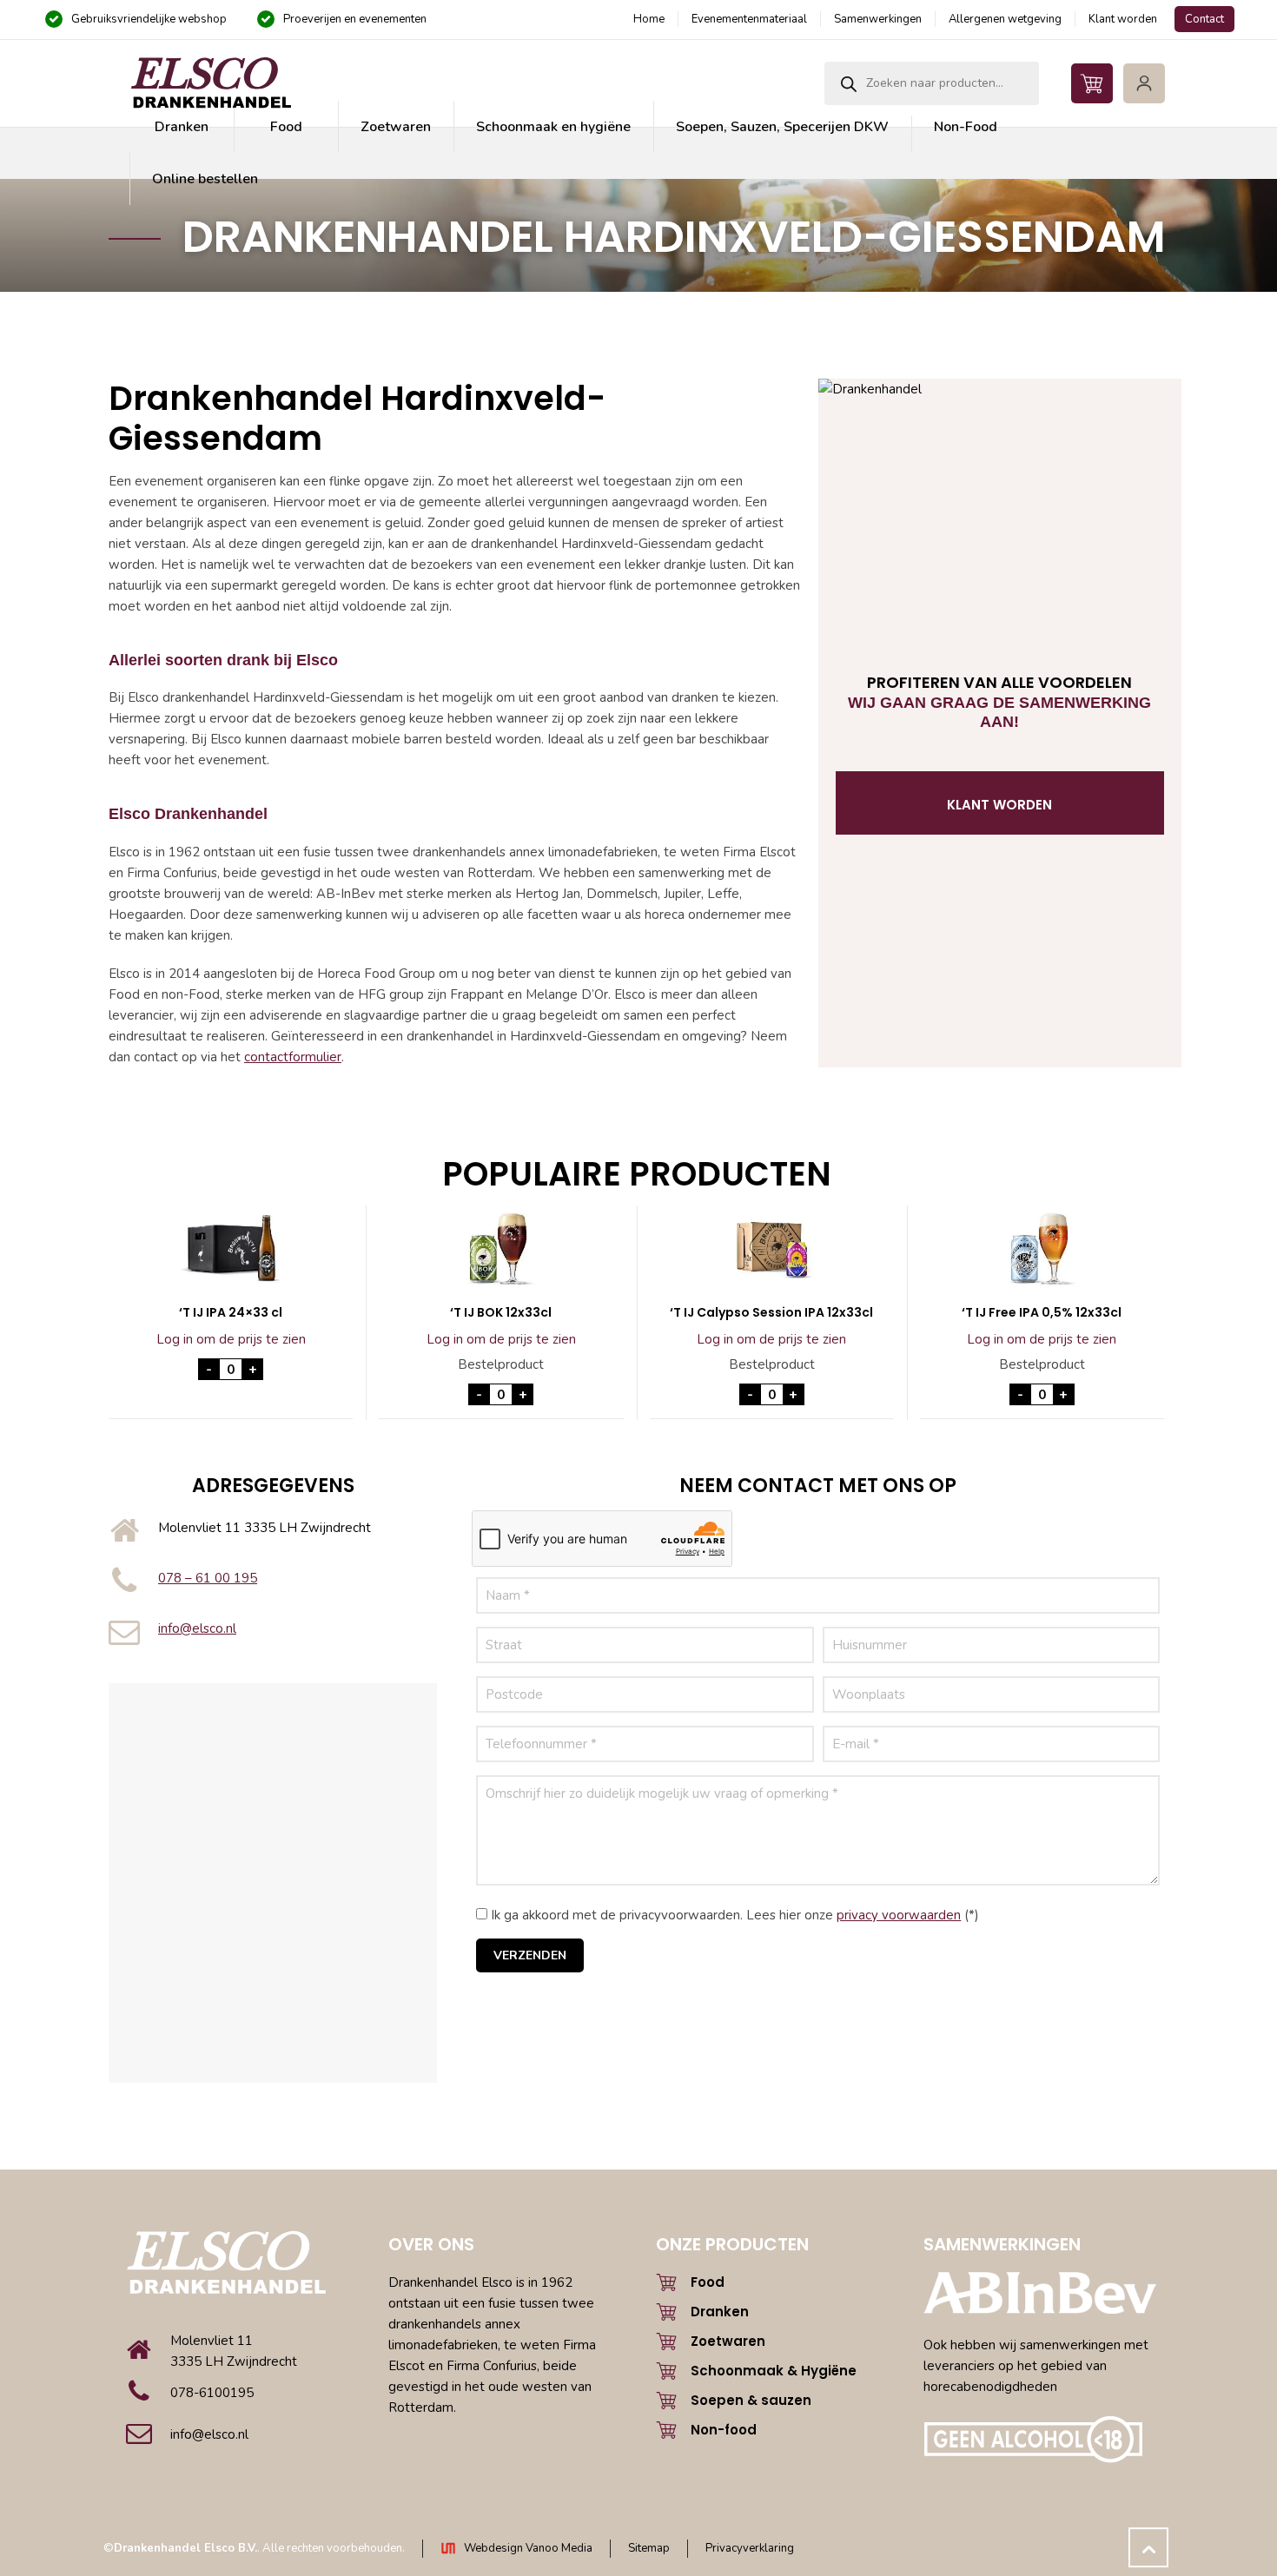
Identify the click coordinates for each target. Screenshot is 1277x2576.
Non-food (724, 2430)
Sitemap (649, 2548)
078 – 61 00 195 (208, 1578)
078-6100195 (212, 2393)
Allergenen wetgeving (1005, 19)
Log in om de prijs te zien (231, 1339)
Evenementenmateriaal (749, 19)
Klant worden (1123, 19)
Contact (1204, 19)
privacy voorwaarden (899, 1915)
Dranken (720, 2312)
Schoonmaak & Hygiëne (774, 2371)
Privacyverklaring (750, 2548)
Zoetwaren (728, 2341)
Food (708, 2282)
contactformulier (293, 1057)
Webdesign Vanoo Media (528, 2548)
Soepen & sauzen (751, 2400)
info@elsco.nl (197, 1628)
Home (649, 19)
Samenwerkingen (878, 19)
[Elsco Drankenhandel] (210, 83)
